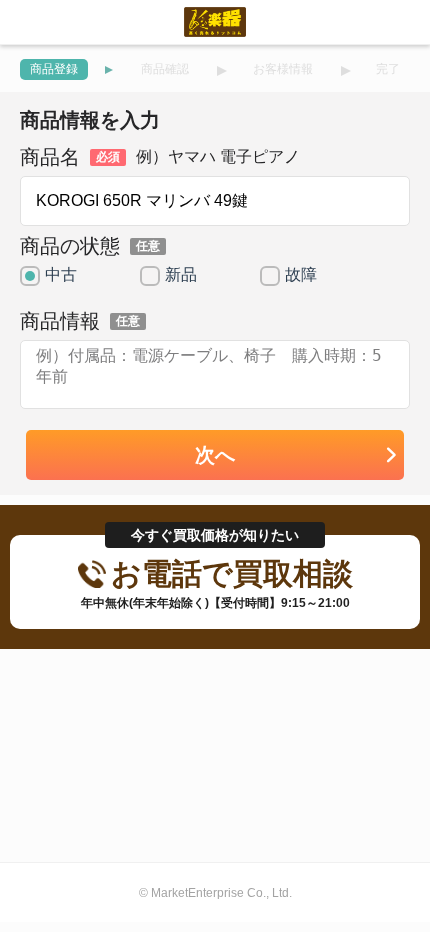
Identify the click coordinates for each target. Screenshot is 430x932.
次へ (215, 455)
